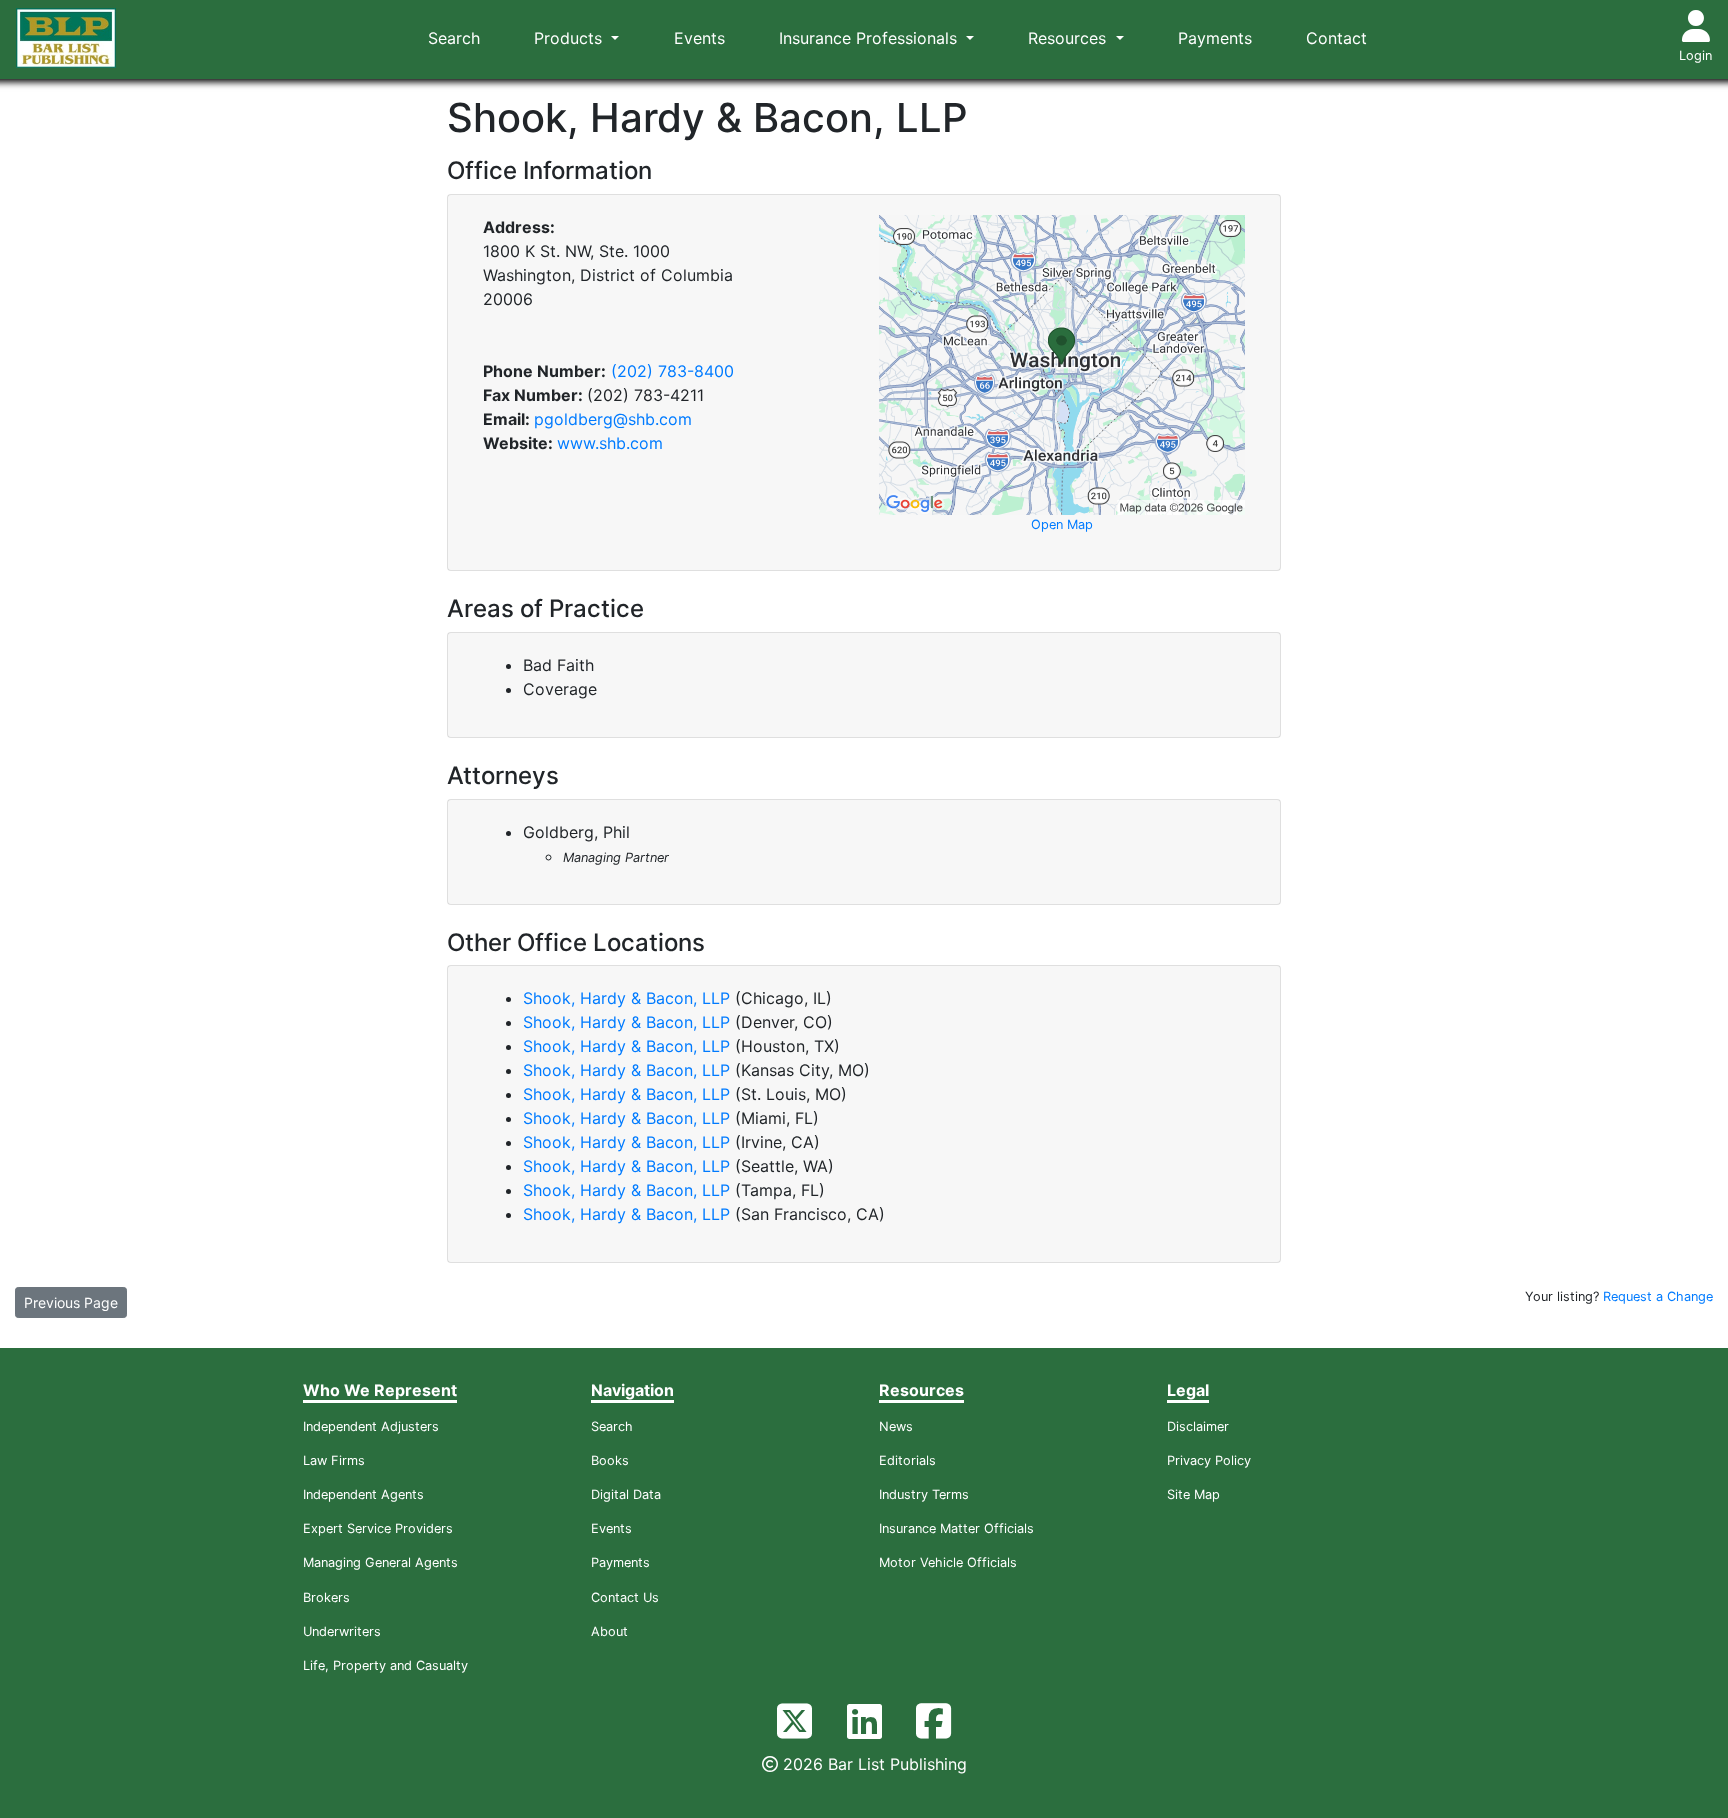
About (609, 1631)
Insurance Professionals (870, 38)
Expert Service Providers (378, 1528)
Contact (1336, 38)
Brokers (326, 1597)
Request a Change (1658, 1296)
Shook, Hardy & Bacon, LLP (626, 998)
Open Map (1062, 524)
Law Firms (334, 1460)
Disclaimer (1198, 1426)
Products (570, 38)
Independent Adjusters (371, 1426)
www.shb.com (610, 443)
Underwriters (342, 1631)
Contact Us (625, 1597)
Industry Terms (924, 1494)
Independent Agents (363, 1494)
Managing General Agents (380, 1562)
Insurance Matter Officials (956, 1528)
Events (699, 38)
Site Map (1193, 1494)
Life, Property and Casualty (385, 1665)
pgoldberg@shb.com (613, 419)
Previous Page (71, 1302)
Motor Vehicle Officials (948, 1562)
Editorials (907, 1460)
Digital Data (626, 1494)
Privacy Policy (1209, 1460)
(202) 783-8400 (672, 371)
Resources (1069, 38)
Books (610, 1460)
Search (454, 38)
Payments (1215, 38)
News (896, 1426)
